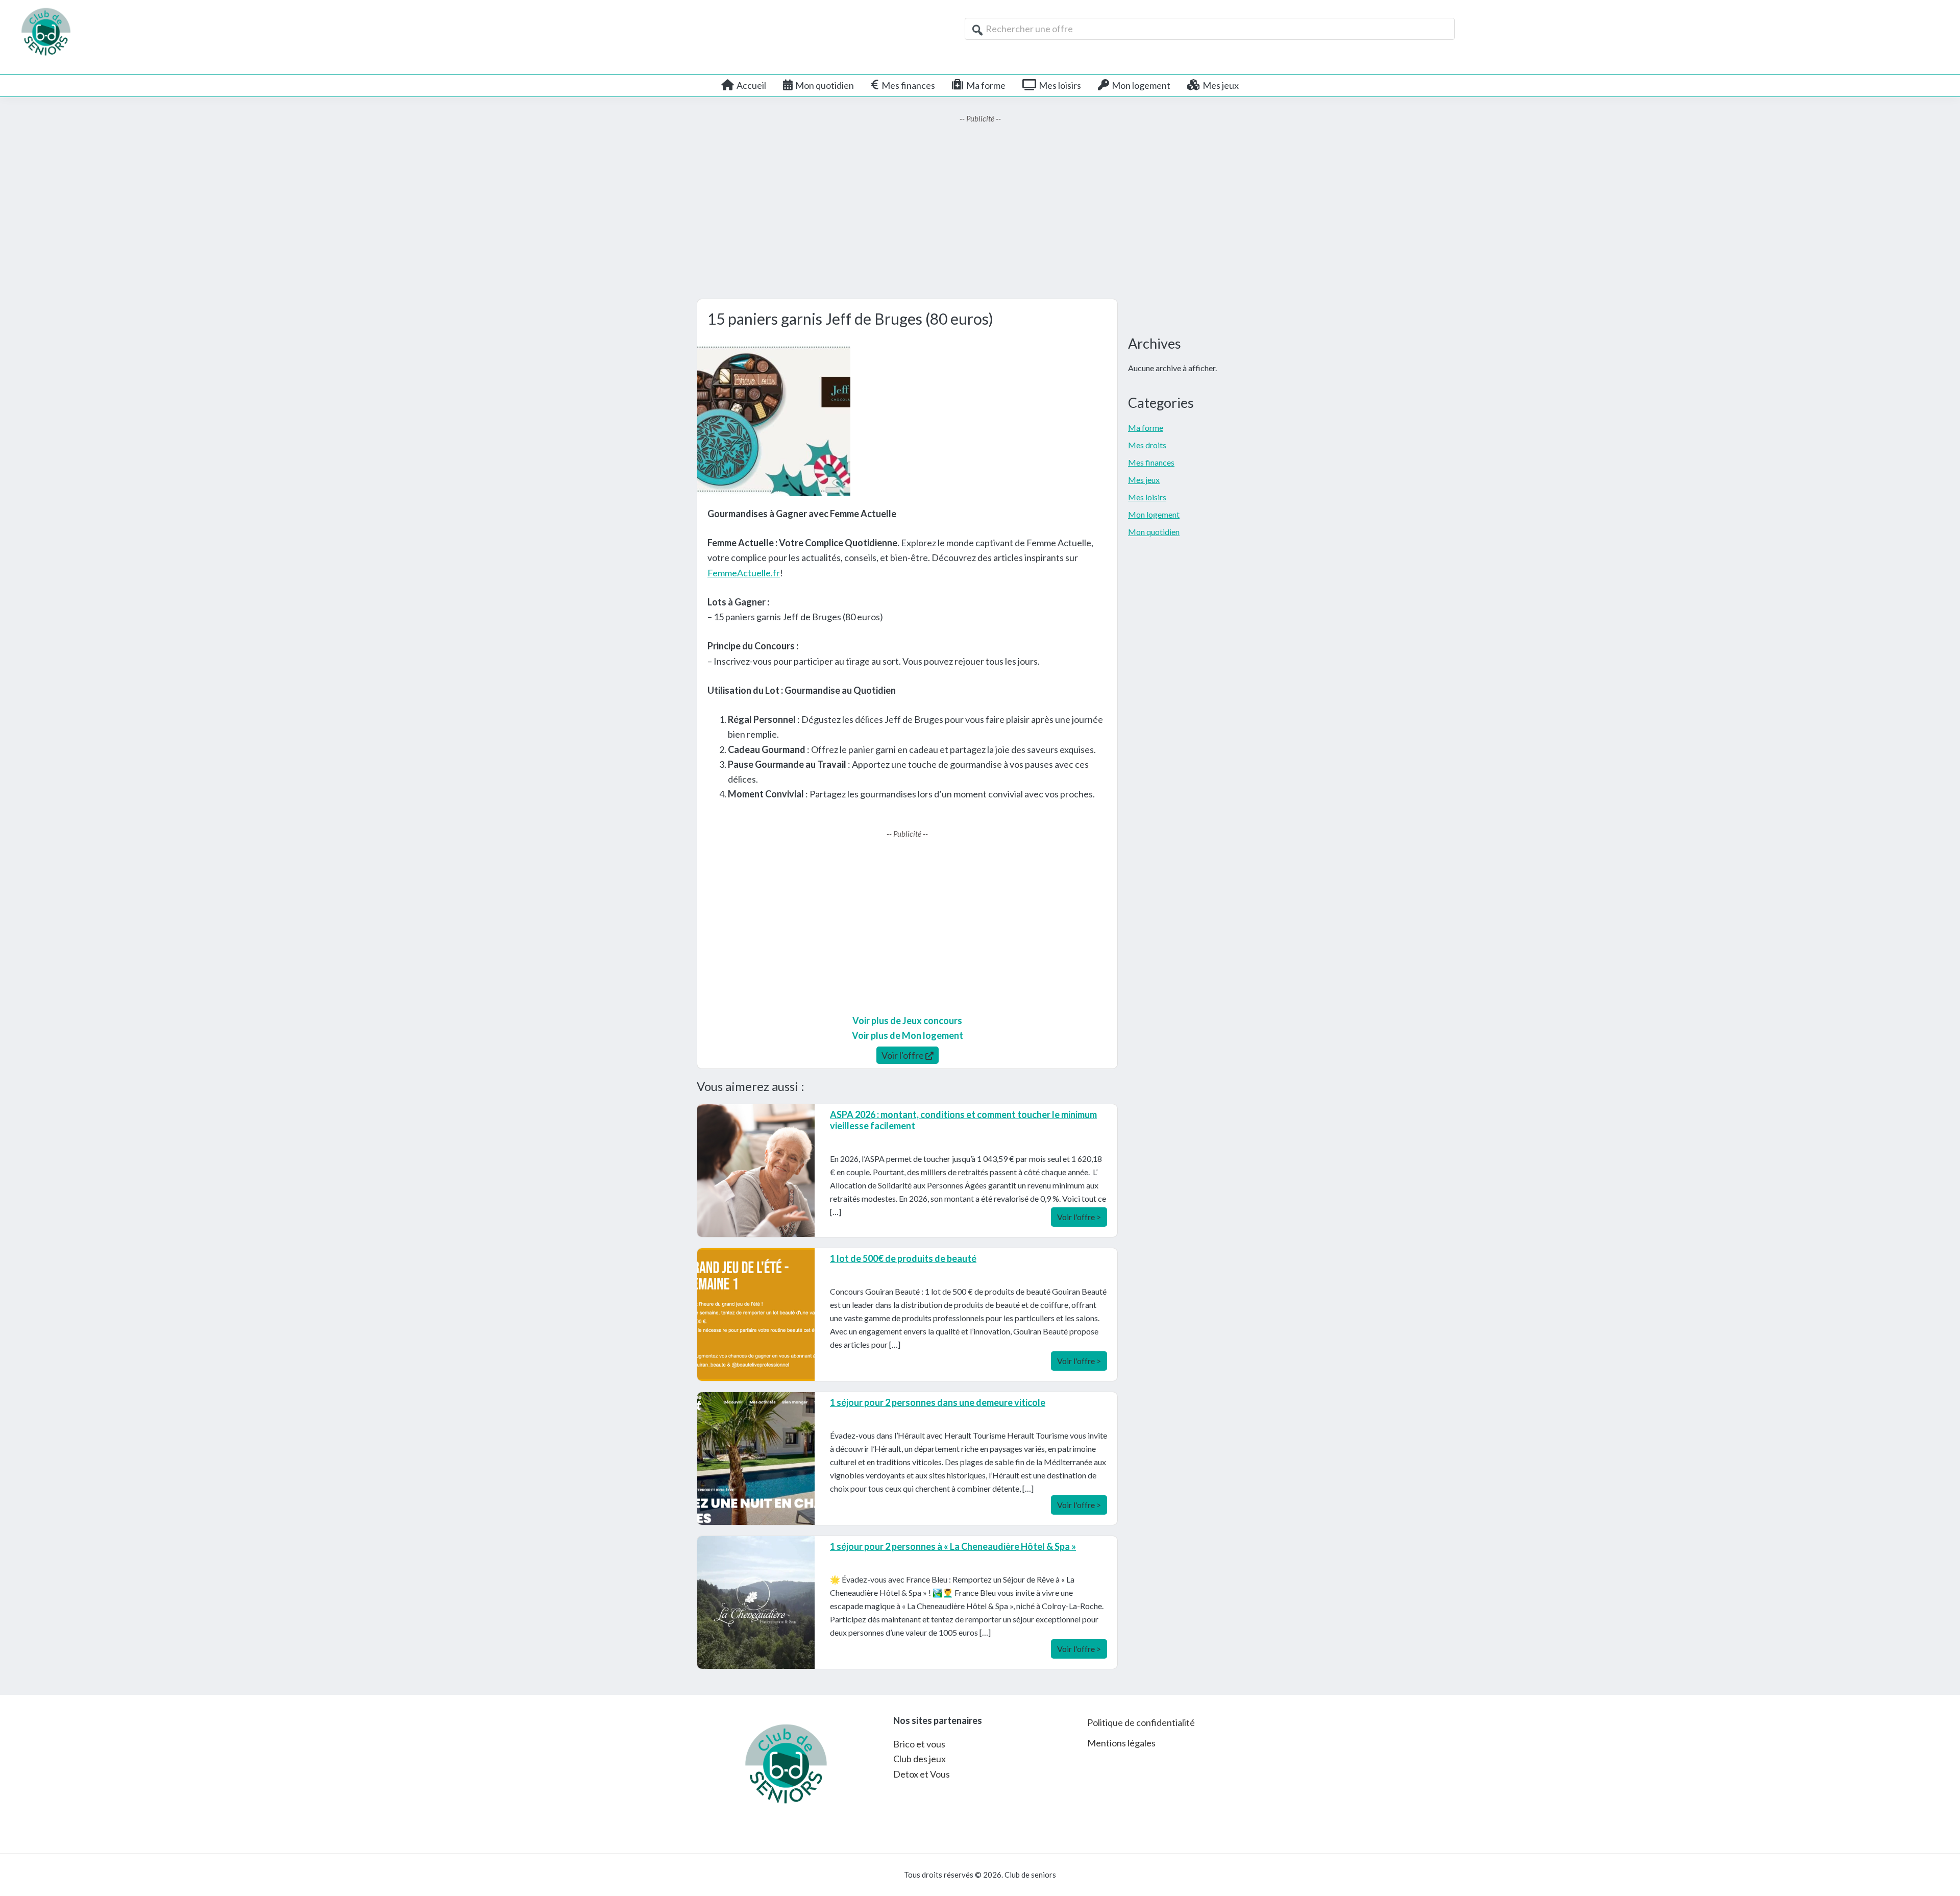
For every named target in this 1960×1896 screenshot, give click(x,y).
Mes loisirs (1147, 497)
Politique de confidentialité (1141, 1722)
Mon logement (1154, 514)
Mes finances (1151, 462)
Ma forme (1146, 428)
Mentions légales (1121, 1743)
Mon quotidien (1154, 532)
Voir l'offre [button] (903, 1055)
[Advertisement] (980, 212)
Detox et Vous (922, 1774)
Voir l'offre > (1079, 1217)
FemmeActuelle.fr (744, 573)
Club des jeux (920, 1759)
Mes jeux (1144, 480)
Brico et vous (919, 1744)
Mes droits (1147, 445)
